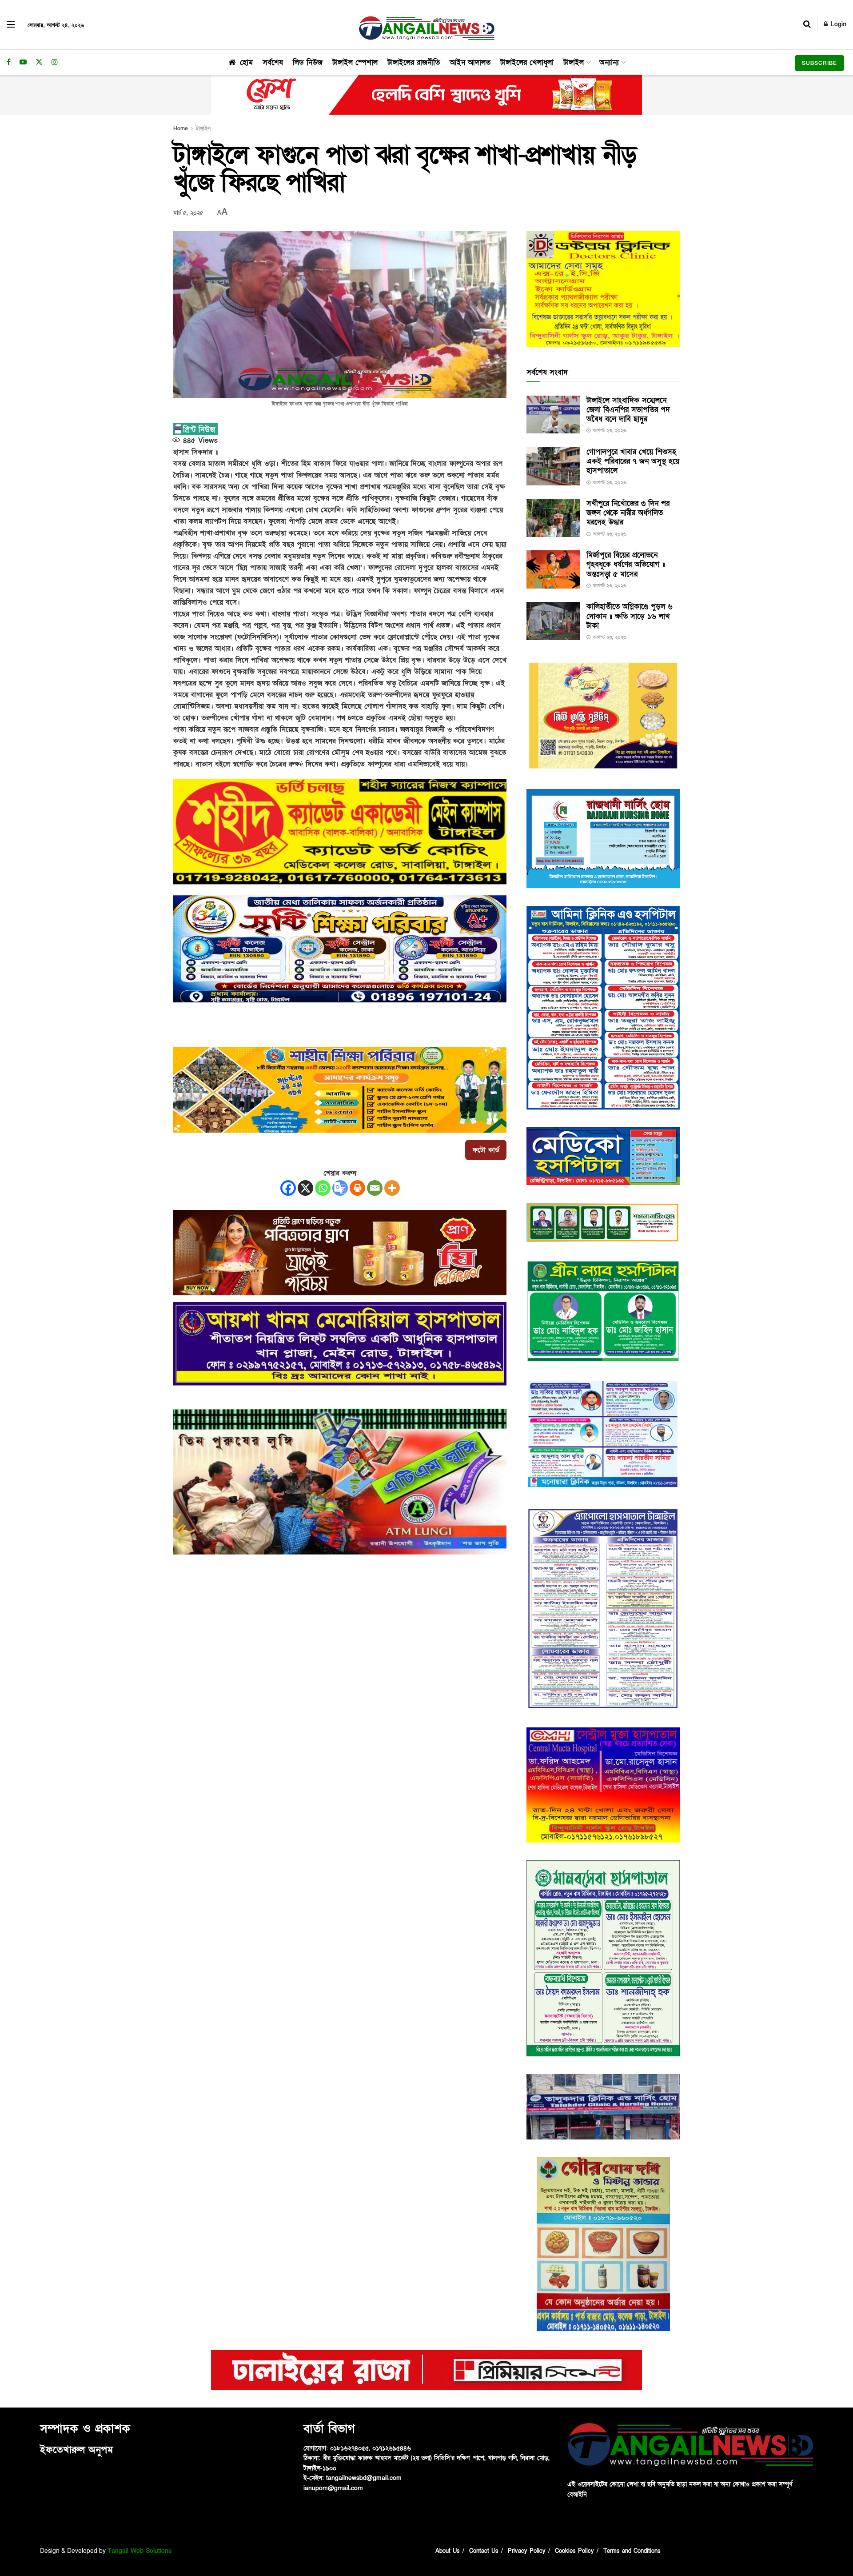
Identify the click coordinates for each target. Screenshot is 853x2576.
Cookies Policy (574, 2551)
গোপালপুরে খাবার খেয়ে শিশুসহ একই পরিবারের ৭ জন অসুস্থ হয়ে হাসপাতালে (633, 461)
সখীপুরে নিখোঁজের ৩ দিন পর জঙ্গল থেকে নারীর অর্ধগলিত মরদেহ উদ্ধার (628, 513)
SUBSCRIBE (819, 63)
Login (837, 24)
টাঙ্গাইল (574, 62)
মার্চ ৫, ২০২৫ (188, 213)
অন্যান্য (609, 62)
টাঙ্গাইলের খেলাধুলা (527, 62)
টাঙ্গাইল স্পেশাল (355, 62)
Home (181, 128)
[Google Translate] (340, 1188)
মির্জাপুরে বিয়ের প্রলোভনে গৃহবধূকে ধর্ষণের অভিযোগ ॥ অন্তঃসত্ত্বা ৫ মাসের (626, 565)
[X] (305, 1188)
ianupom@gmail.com (333, 2488)
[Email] (375, 1188)
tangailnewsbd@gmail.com (364, 2478)
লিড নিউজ (308, 62)
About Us (448, 2551)
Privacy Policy (527, 2551)
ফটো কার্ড (486, 1150)
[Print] (357, 1188)
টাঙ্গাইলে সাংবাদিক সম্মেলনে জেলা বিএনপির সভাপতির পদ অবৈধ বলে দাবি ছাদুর (628, 410)
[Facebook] (288, 1188)
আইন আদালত (470, 62)
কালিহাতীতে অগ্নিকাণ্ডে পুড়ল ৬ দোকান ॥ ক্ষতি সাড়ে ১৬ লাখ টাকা (630, 616)
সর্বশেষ (273, 62)
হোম (246, 62)
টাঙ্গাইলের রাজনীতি (414, 62)
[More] (392, 1188)
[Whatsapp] (323, 1188)
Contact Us (484, 2551)
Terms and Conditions (632, 2551)
